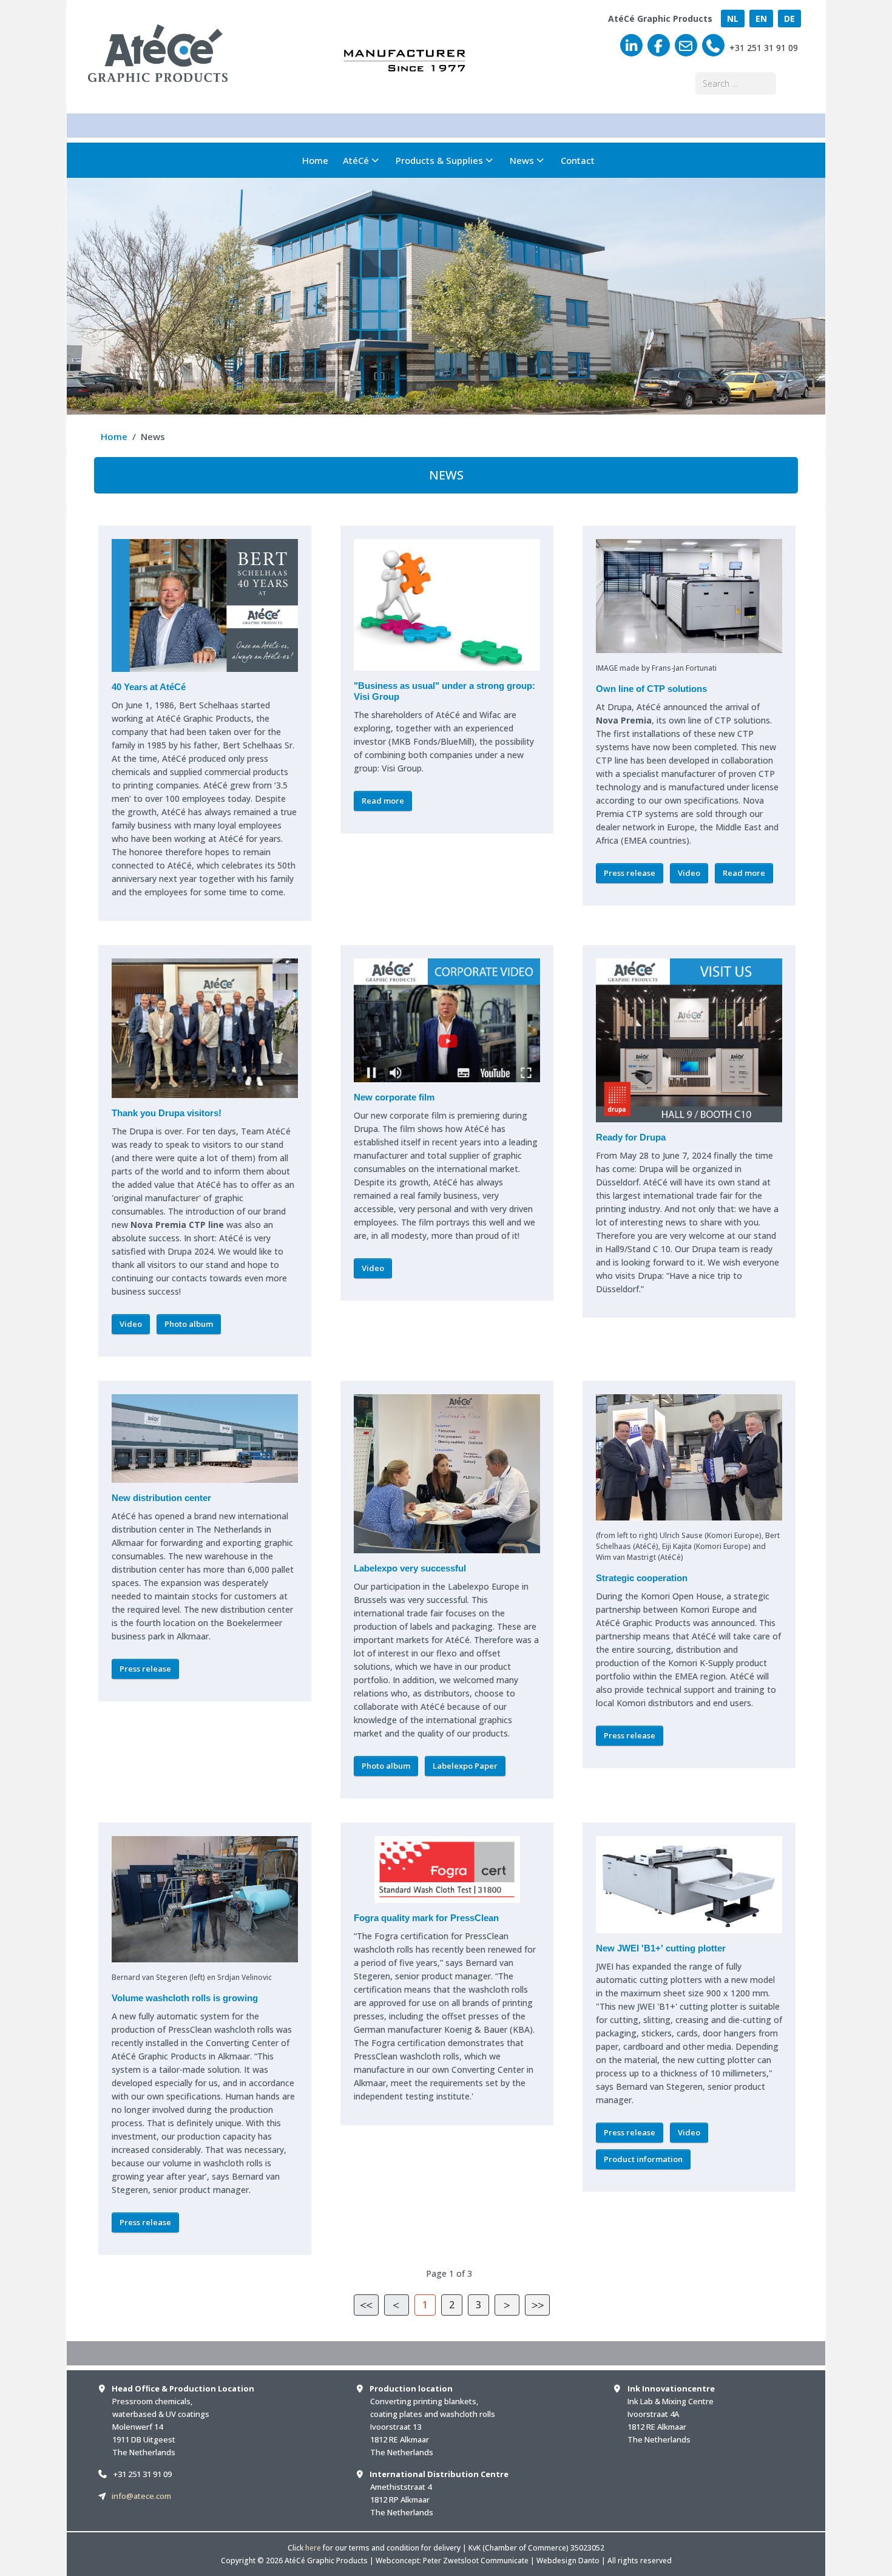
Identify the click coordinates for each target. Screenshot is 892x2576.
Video (689, 873)
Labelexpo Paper (465, 1766)
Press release (630, 873)
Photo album (189, 1324)
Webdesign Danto (568, 2561)
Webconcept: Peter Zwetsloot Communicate (452, 2561)
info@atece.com (141, 2496)
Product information (643, 2159)
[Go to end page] (537, 2305)
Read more (383, 801)
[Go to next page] (507, 2305)
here (313, 2548)
